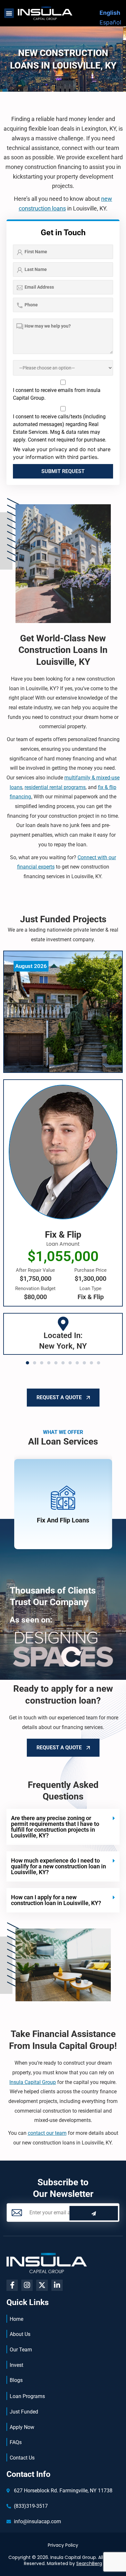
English (110, 13)
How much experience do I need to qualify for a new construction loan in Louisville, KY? (58, 1866)
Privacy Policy (63, 2545)
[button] (9, 13)
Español (110, 22)
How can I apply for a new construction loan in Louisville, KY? (56, 1900)
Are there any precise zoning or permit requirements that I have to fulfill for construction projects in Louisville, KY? (55, 1827)
